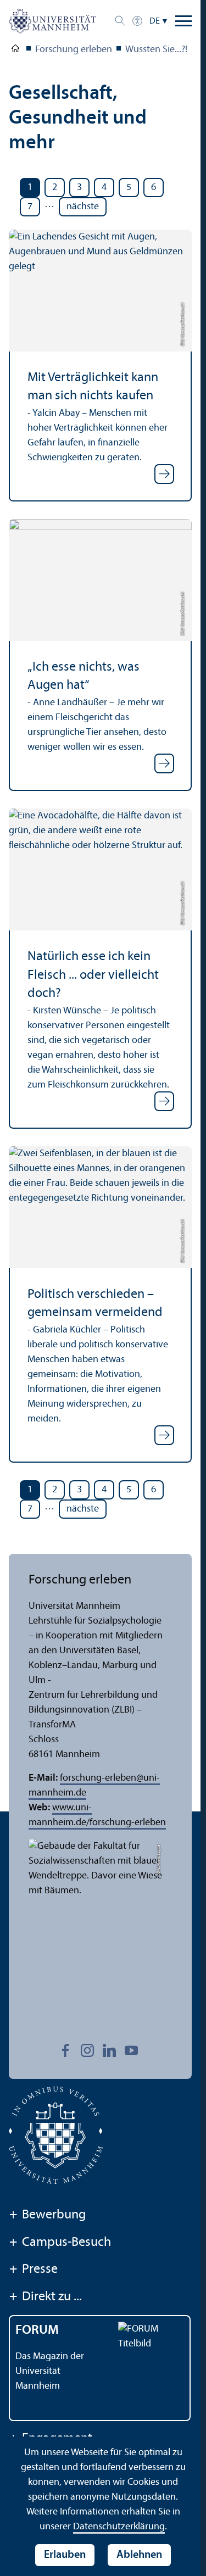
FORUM (37, 2330)
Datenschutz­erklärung (119, 2527)
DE (155, 21)
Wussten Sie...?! (156, 50)
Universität (15, 51)
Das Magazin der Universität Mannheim (50, 2371)
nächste (83, 207)
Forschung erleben (74, 50)
